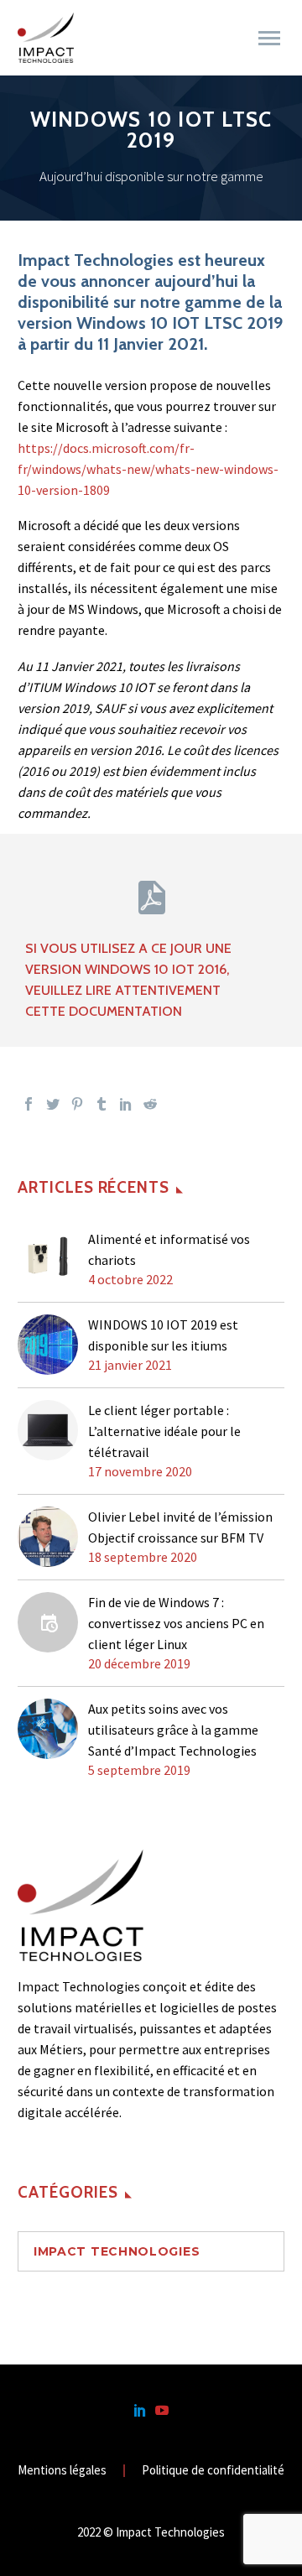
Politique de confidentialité (213, 2471)
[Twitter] (53, 1104)
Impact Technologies (117, 2251)
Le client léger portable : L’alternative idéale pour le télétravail (164, 1431)
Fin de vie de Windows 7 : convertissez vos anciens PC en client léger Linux (176, 1623)
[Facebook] (29, 1104)
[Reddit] (150, 1104)
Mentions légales (62, 2471)
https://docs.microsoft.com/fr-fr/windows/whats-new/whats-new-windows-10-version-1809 (148, 469)
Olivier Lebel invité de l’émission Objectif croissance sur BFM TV (180, 1527)
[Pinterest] (77, 1104)
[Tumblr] (102, 1104)
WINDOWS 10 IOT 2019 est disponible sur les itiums (163, 1335)
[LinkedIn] (126, 1104)
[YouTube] (162, 2410)
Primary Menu (269, 39)
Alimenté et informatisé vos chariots (169, 1249)
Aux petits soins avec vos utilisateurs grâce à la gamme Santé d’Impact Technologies (173, 1730)
